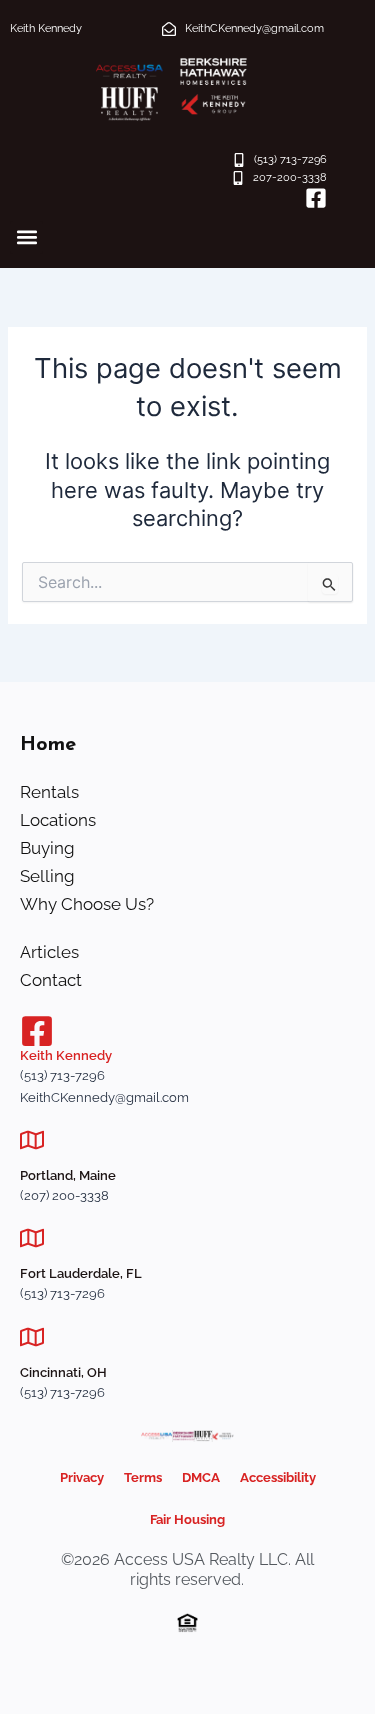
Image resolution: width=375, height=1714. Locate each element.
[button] (26, 237)
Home (48, 745)
